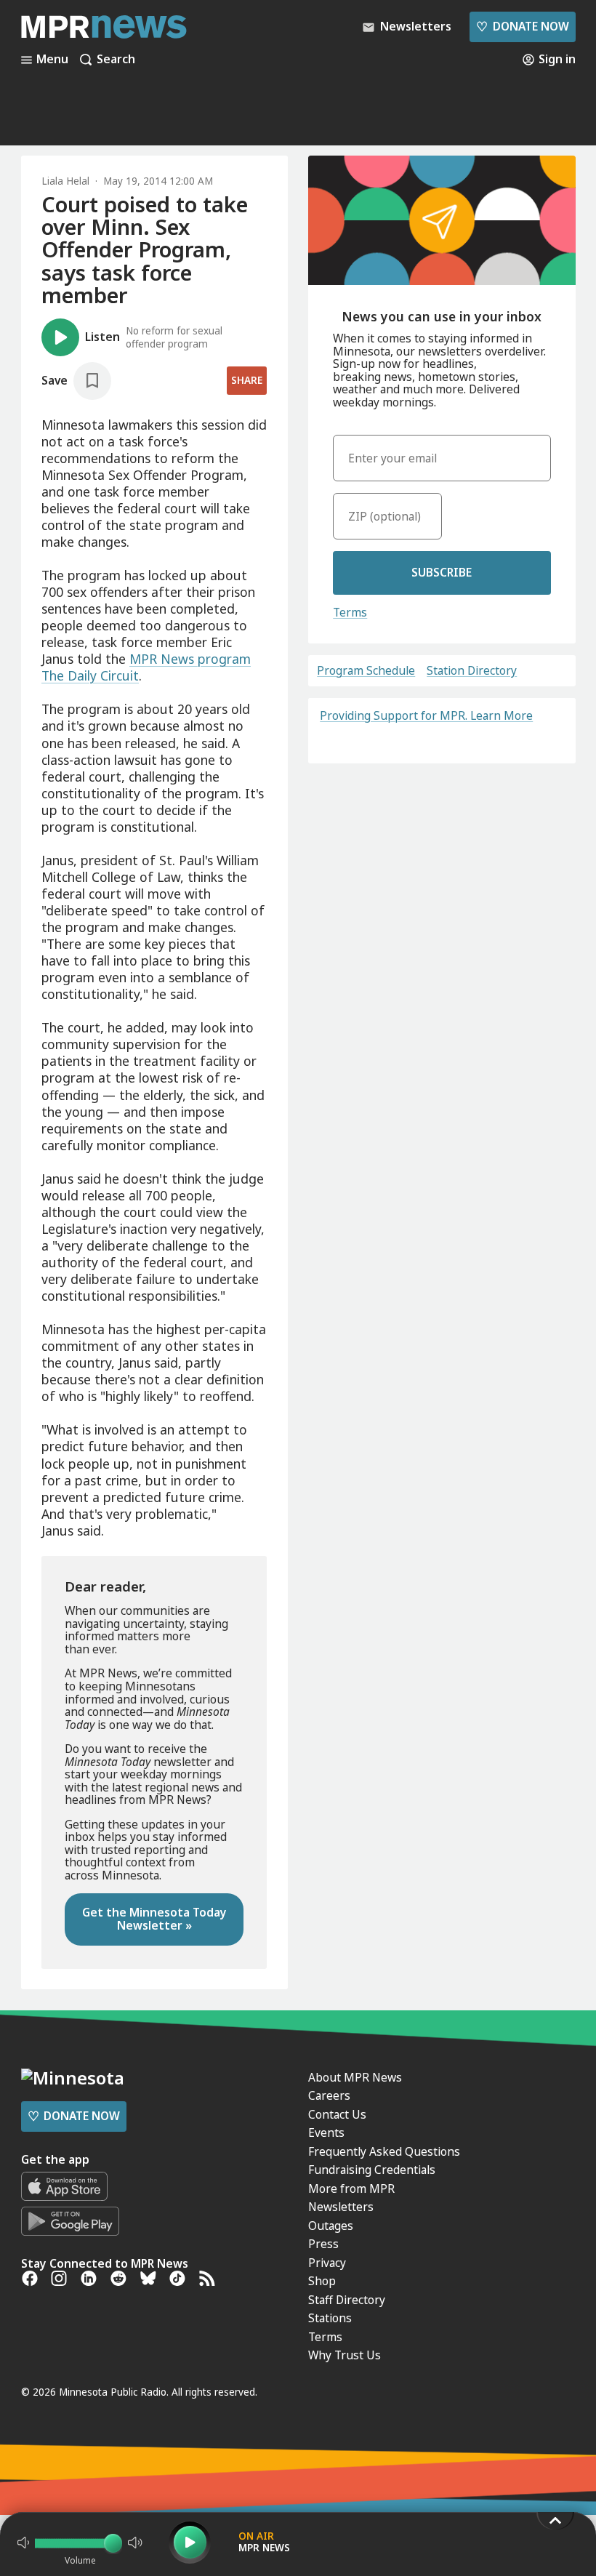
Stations (330, 2318)
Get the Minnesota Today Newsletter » (154, 1919)
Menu (52, 60)
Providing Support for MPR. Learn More (426, 715)
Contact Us (337, 2114)
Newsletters (341, 2207)
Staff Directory (347, 2300)
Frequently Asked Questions (384, 2151)
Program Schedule (366, 671)
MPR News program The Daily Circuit (146, 667)
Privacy (327, 2263)
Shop (322, 2281)
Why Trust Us (345, 2355)
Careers (329, 2095)
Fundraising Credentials (372, 2170)
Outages (331, 2226)
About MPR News (355, 2077)
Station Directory (472, 671)
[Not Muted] (23, 2543)
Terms (350, 612)
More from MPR (351, 2188)
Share (247, 380)
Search (116, 60)
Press (323, 2244)
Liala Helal (65, 181)
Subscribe (442, 572)
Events (326, 2132)
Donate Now (522, 26)
